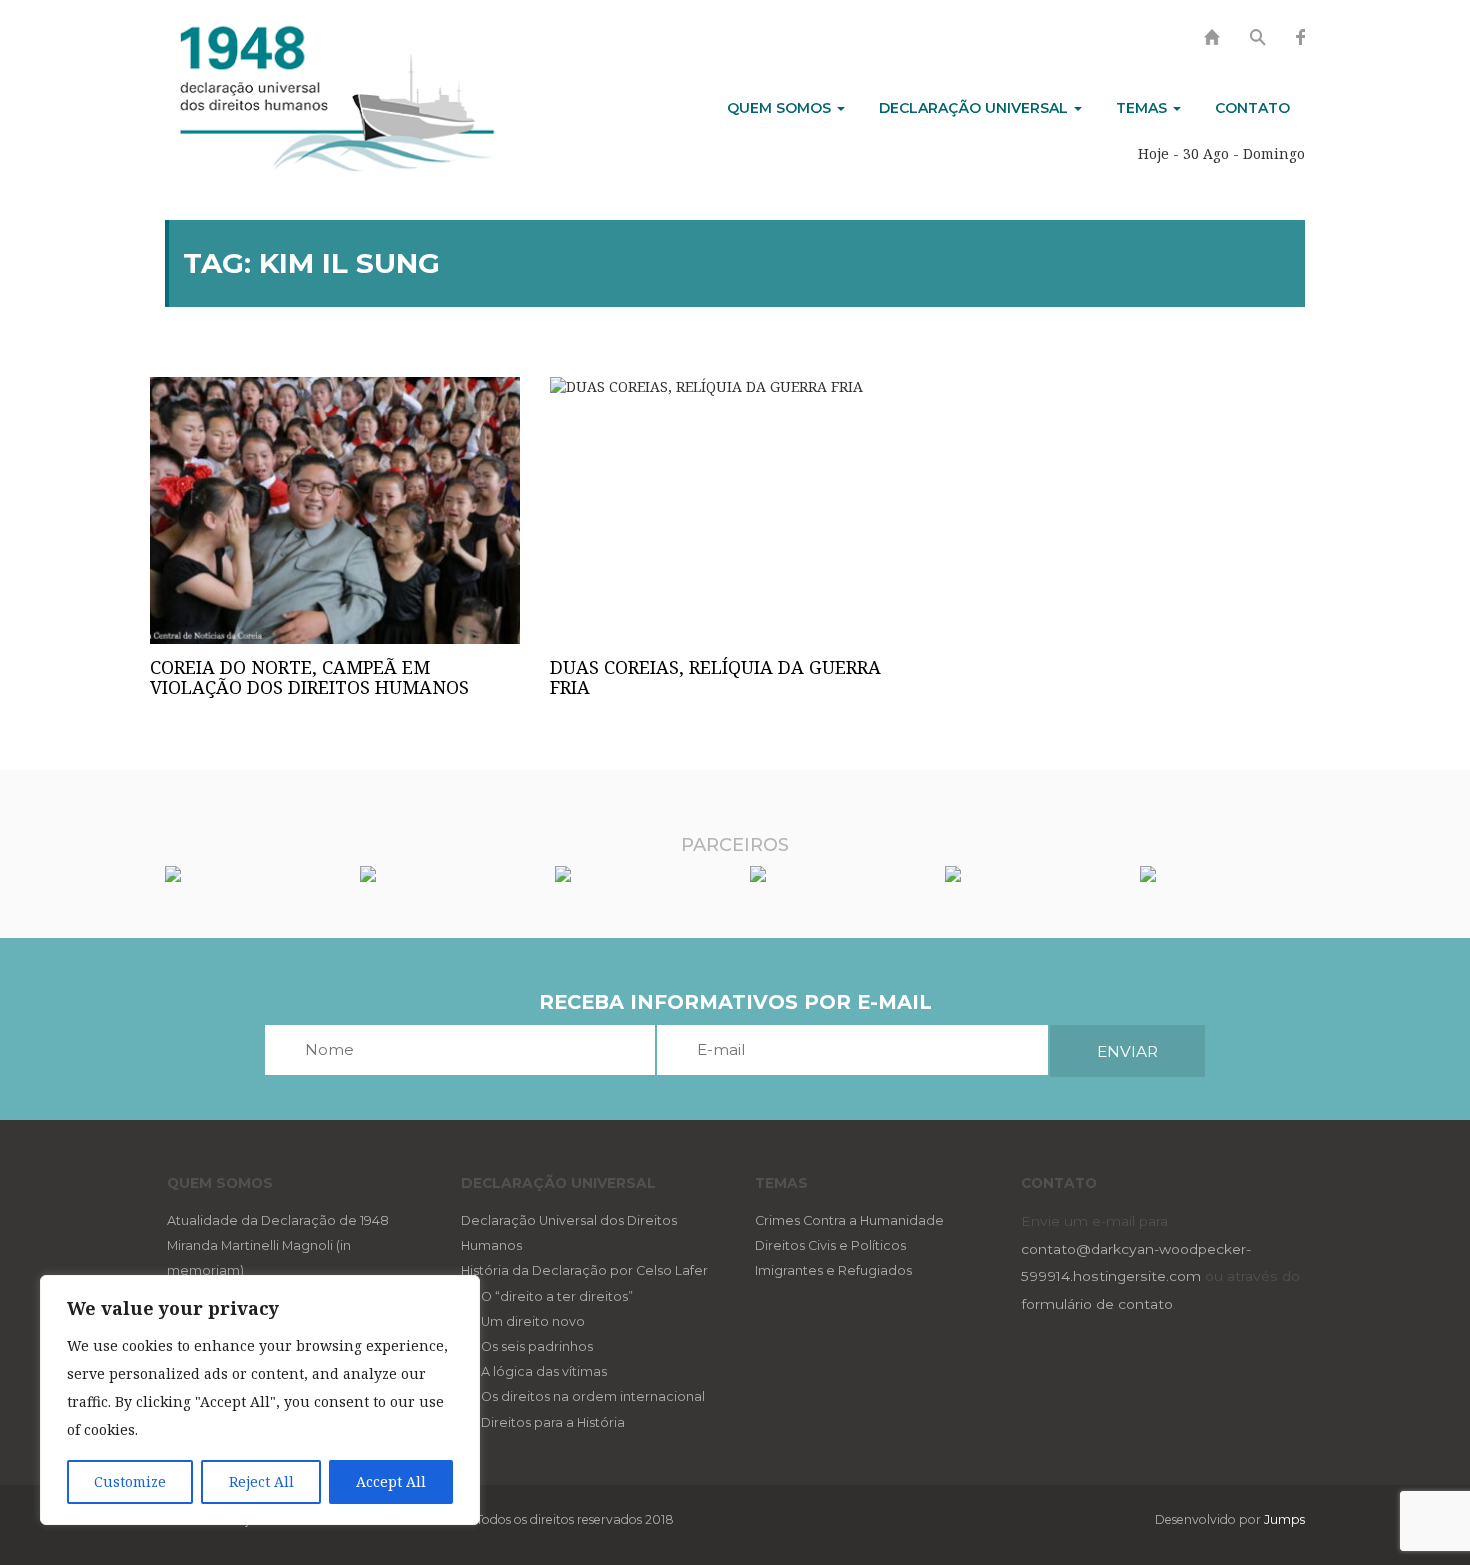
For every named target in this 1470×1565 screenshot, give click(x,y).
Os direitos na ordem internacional (593, 1396)
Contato (1252, 108)
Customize (130, 1481)
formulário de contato (1097, 1304)
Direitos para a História (553, 1422)
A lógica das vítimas (544, 1371)
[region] (260, 1400)
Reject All (261, 1481)
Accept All (391, 1481)
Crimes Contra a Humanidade (849, 1220)
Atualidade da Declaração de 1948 (278, 1220)
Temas (1143, 108)
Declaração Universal (975, 108)
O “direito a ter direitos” (557, 1296)
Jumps (1284, 1519)
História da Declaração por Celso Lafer (584, 1270)
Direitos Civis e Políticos (830, 1245)
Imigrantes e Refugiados (833, 1270)
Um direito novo (533, 1321)
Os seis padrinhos (537, 1346)
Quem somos (781, 108)
